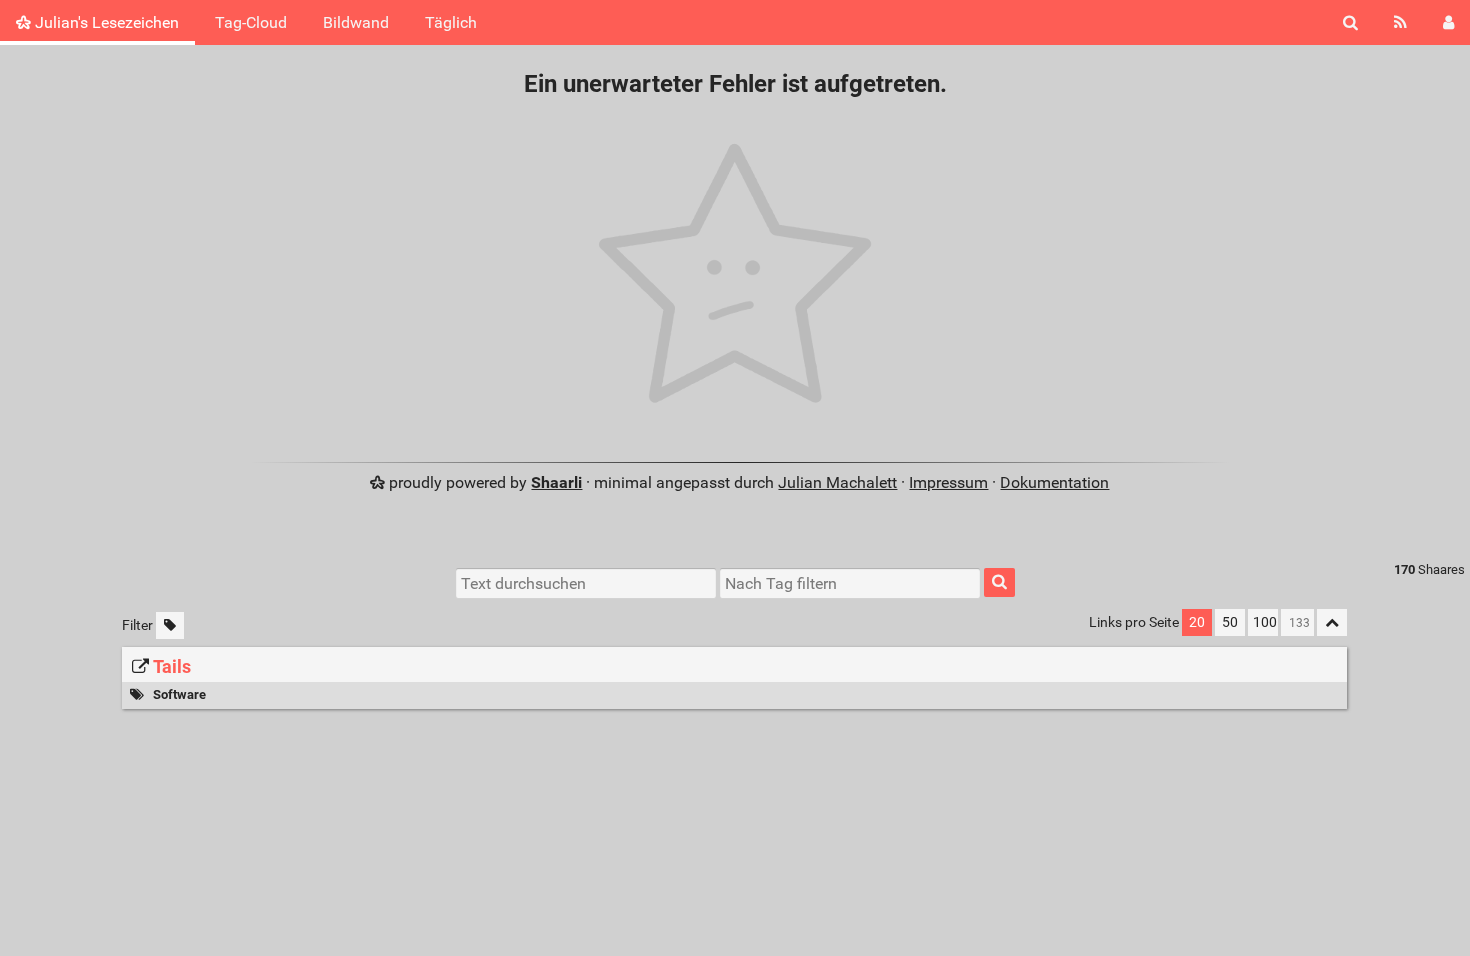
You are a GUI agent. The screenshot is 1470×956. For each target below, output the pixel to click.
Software (179, 694)
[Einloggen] (1448, 22)
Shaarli (556, 482)
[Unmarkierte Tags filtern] (170, 625)
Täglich (451, 22)
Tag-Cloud (251, 22)
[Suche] (1350, 22)
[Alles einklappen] (1332, 622)
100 (1265, 622)
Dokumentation (1054, 482)
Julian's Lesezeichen (105, 22)
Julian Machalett (837, 482)
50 (1230, 622)
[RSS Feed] (1400, 22)
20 (1197, 622)
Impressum (948, 482)
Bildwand (356, 22)
